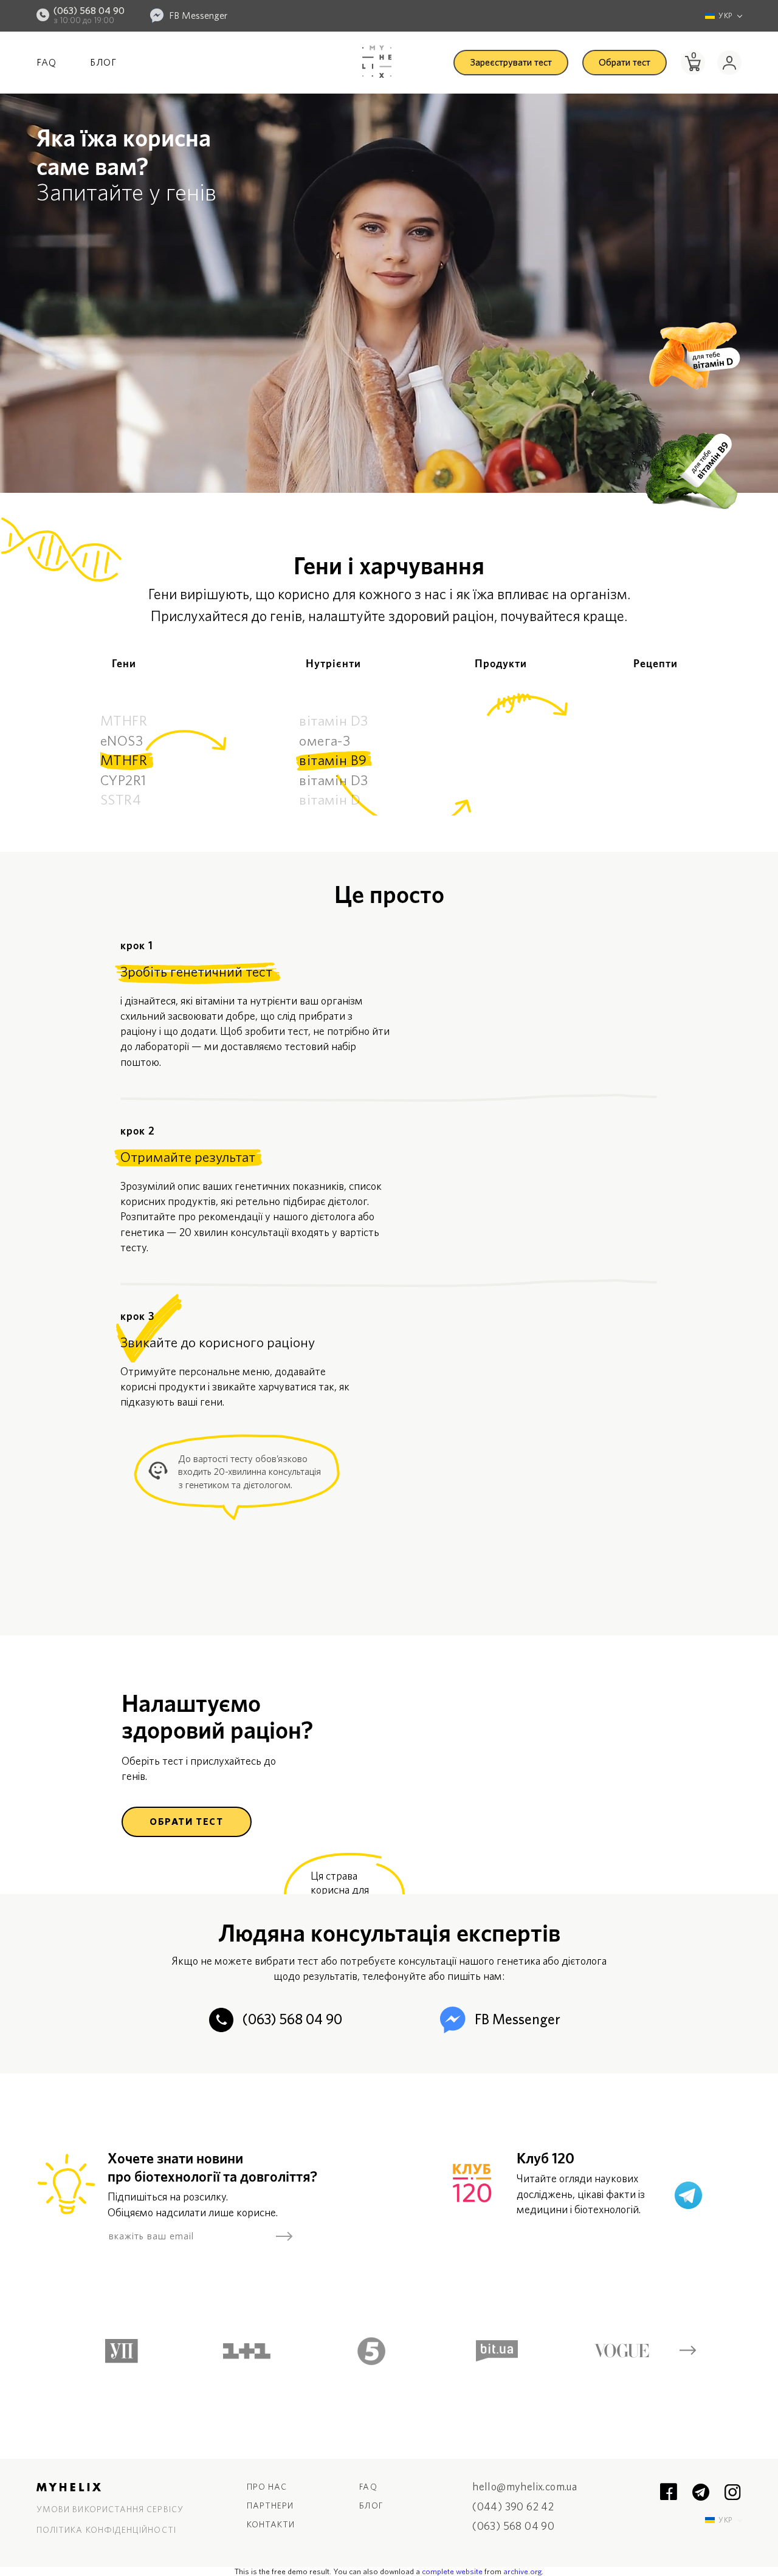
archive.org (522, 2572)
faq (368, 2487)
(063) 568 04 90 (89, 11)
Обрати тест (625, 63)
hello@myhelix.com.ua (525, 2488)
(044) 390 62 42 (513, 2508)
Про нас (267, 2487)
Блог (103, 63)
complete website (452, 2572)
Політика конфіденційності (106, 2530)
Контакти (271, 2525)
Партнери (270, 2506)
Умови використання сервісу (110, 2510)
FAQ (46, 63)
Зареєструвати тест (511, 63)
